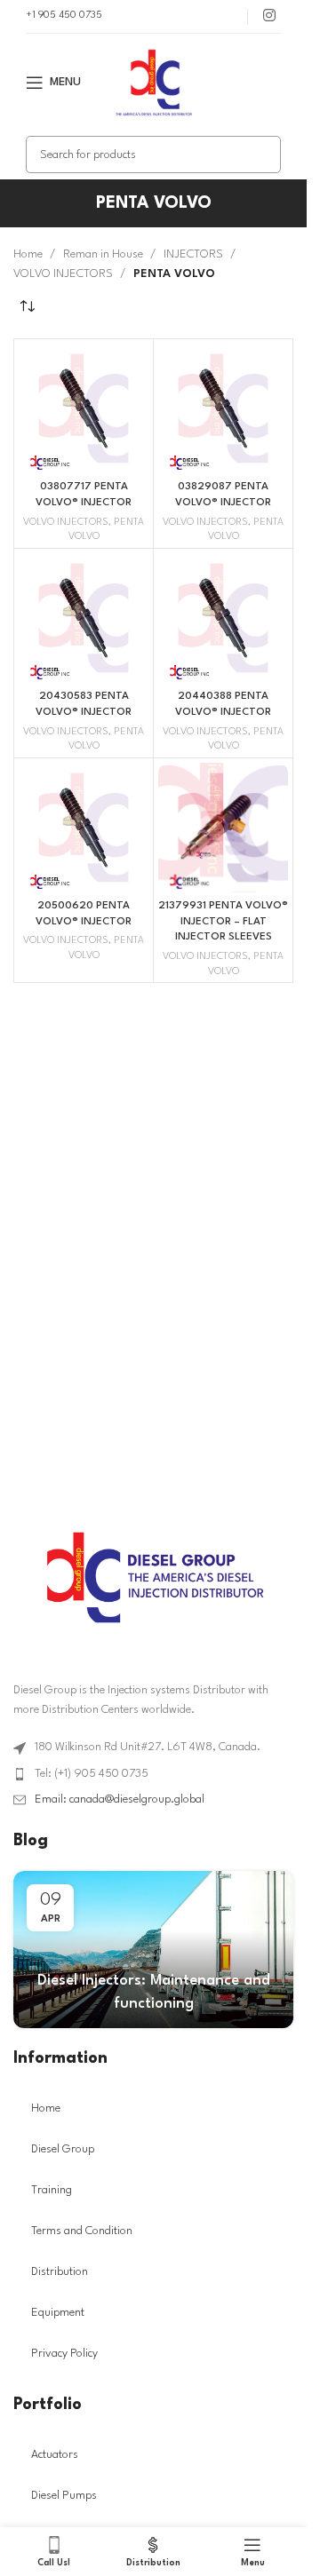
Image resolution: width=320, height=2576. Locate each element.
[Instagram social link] (269, 16)
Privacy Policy (64, 2354)
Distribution (60, 2272)
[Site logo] (154, 82)
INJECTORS (193, 254)
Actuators (55, 2455)
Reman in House (103, 254)
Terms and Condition (82, 2231)
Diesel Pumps (64, 2496)
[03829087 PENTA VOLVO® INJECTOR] (223, 408)
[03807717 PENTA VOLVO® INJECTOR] (84, 408)
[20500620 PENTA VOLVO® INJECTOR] (84, 828)
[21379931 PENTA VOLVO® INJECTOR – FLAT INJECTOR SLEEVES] (223, 828)
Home (28, 254)
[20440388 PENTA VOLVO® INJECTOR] (223, 618)
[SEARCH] (262, 155)
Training (52, 2190)
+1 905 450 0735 (64, 16)
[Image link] (153, 1577)
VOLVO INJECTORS (63, 274)
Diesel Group (63, 2149)
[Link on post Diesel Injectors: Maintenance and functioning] (153, 1950)
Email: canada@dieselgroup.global (120, 1799)
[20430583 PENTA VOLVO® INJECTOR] (84, 618)
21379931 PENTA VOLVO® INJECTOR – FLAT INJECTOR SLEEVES (223, 921)
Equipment (58, 2313)
